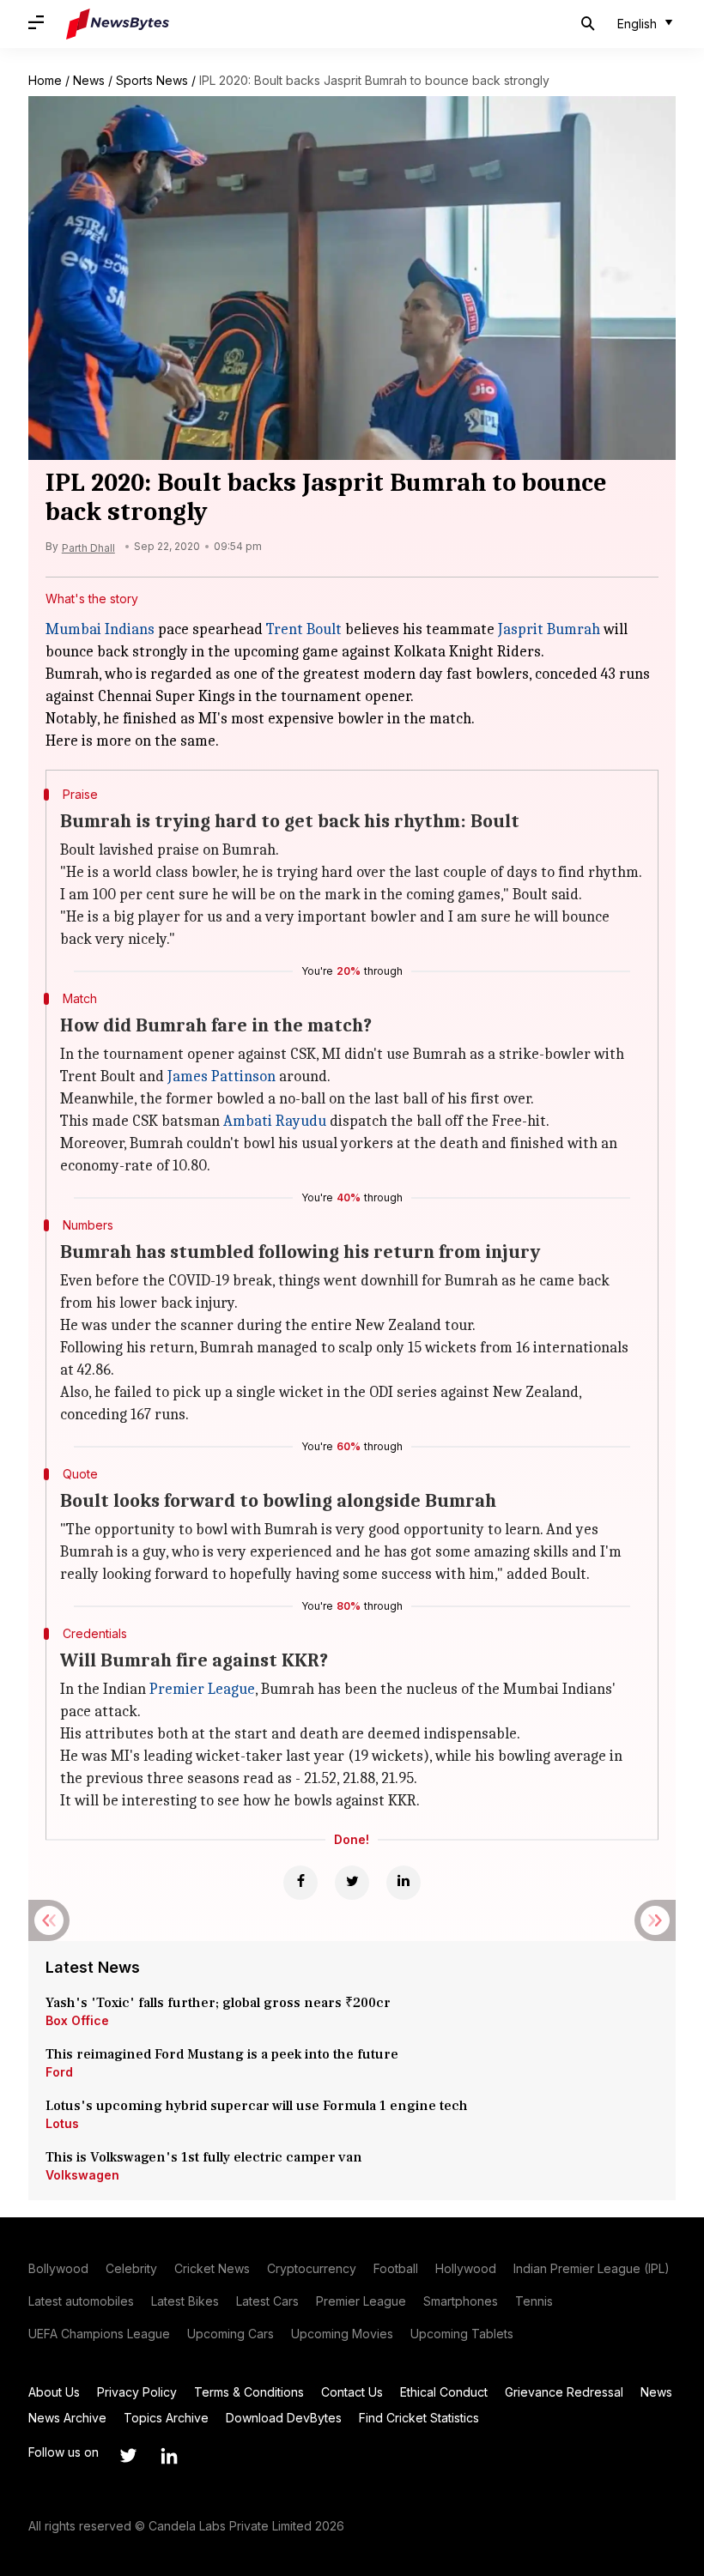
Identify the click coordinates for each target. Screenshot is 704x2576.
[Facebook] (300, 1883)
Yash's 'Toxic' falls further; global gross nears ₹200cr (218, 2003)
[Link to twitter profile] (128, 2456)
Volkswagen (82, 2175)
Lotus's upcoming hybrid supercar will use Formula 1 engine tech (257, 2106)
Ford (59, 2072)
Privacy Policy (137, 2392)
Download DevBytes (284, 2418)
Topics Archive (166, 2418)
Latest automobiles (81, 2301)
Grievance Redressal (564, 2392)
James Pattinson (222, 1076)
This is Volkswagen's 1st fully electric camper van (204, 2157)
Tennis (534, 2301)
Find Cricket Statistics (419, 2418)
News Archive (67, 2418)
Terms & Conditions (249, 2392)
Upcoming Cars (231, 2334)
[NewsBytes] (118, 24)
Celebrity (131, 2268)
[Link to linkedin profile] (169, 2456)
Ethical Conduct (444, 2392)
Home (45, 80)
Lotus (62, 2123)
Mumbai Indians (100, 629)
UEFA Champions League (99, 2334)
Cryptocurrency (312, 2268)
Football (396, 2268)
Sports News (152, 80)
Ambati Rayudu (275, 1121)
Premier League (202, 1689)
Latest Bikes (185, 2301)
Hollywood (466, 2268)
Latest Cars (267, 2301)
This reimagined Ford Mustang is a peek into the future (222, 2054)
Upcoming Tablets (462, 2334)
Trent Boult (304, 629)
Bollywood (58, 2268)
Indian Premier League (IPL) (592, 2268)
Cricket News (212, 2268)
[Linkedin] (404, 1883)
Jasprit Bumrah (549, 629)
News (89, 80)
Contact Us (352, 2392)
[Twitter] (352, 1883)
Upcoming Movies (342, 2334)
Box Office (77, 2020)
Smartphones (461, 2301)
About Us (54, 2392)
